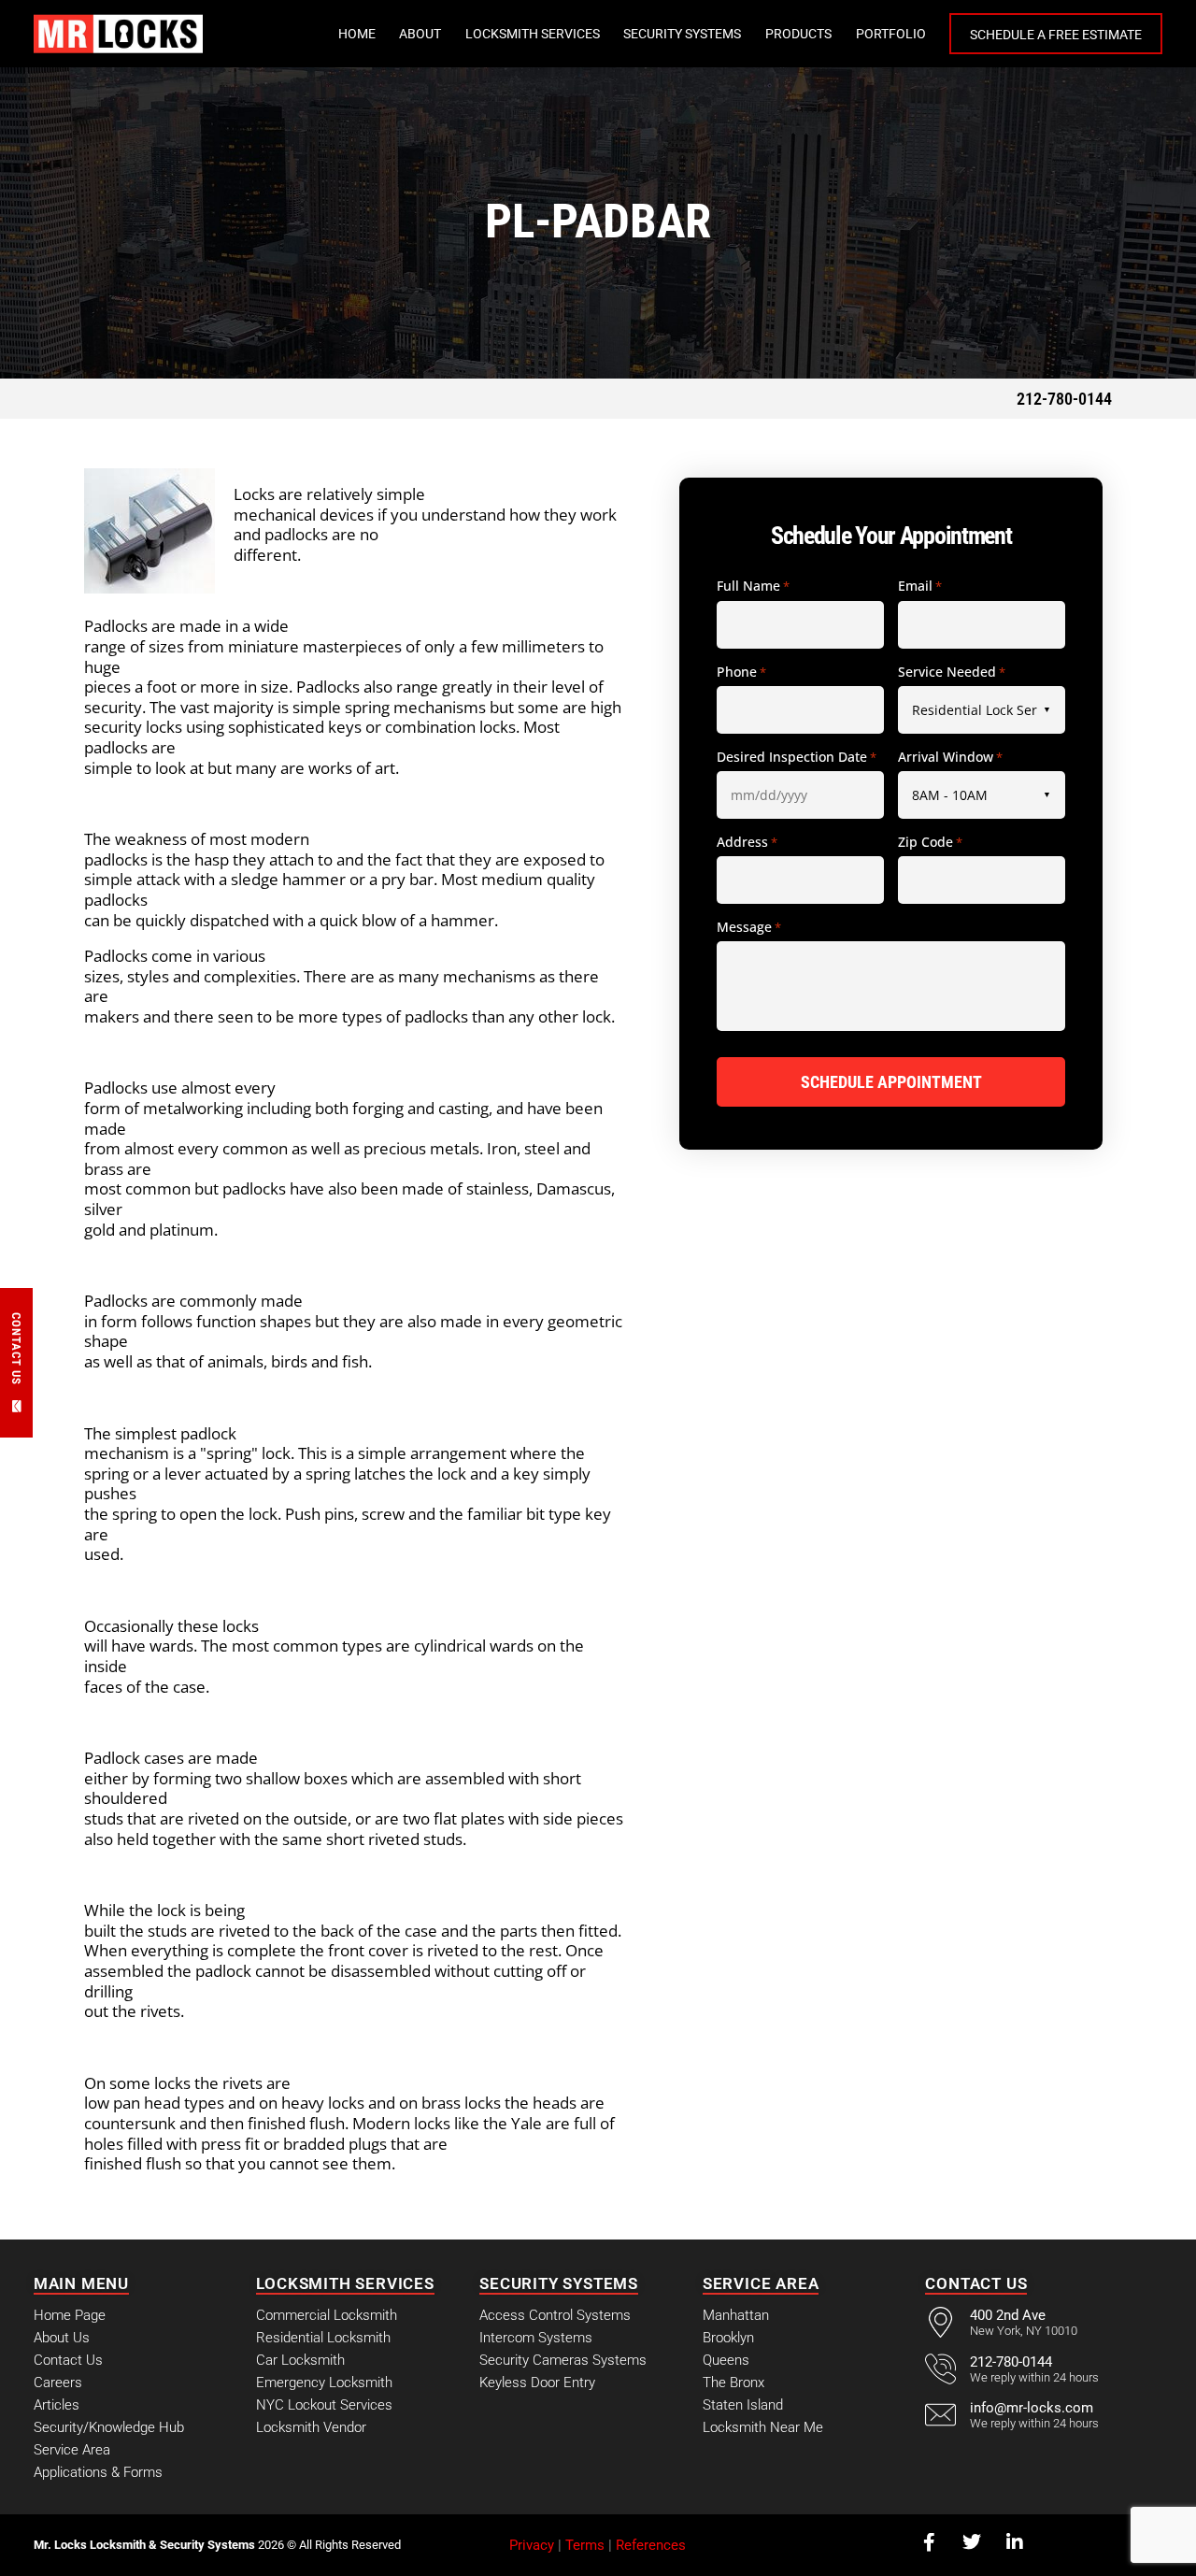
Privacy (532, 2545)
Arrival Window (950, 757)
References (651, 2545)
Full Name (753, 586)
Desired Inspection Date (797, 757)
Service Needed (952, 672)
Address (747, 842)
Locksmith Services (533, 34)
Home (357, 34)
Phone (741, 672)
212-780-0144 (1064, 399)
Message (749, 927)
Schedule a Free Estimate (1056, 35)
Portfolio (891, 34)
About (420, 34)
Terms (585, 2545)
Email (920, 586)
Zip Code (930, 842)
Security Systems (682, 34)
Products (798, 34)
